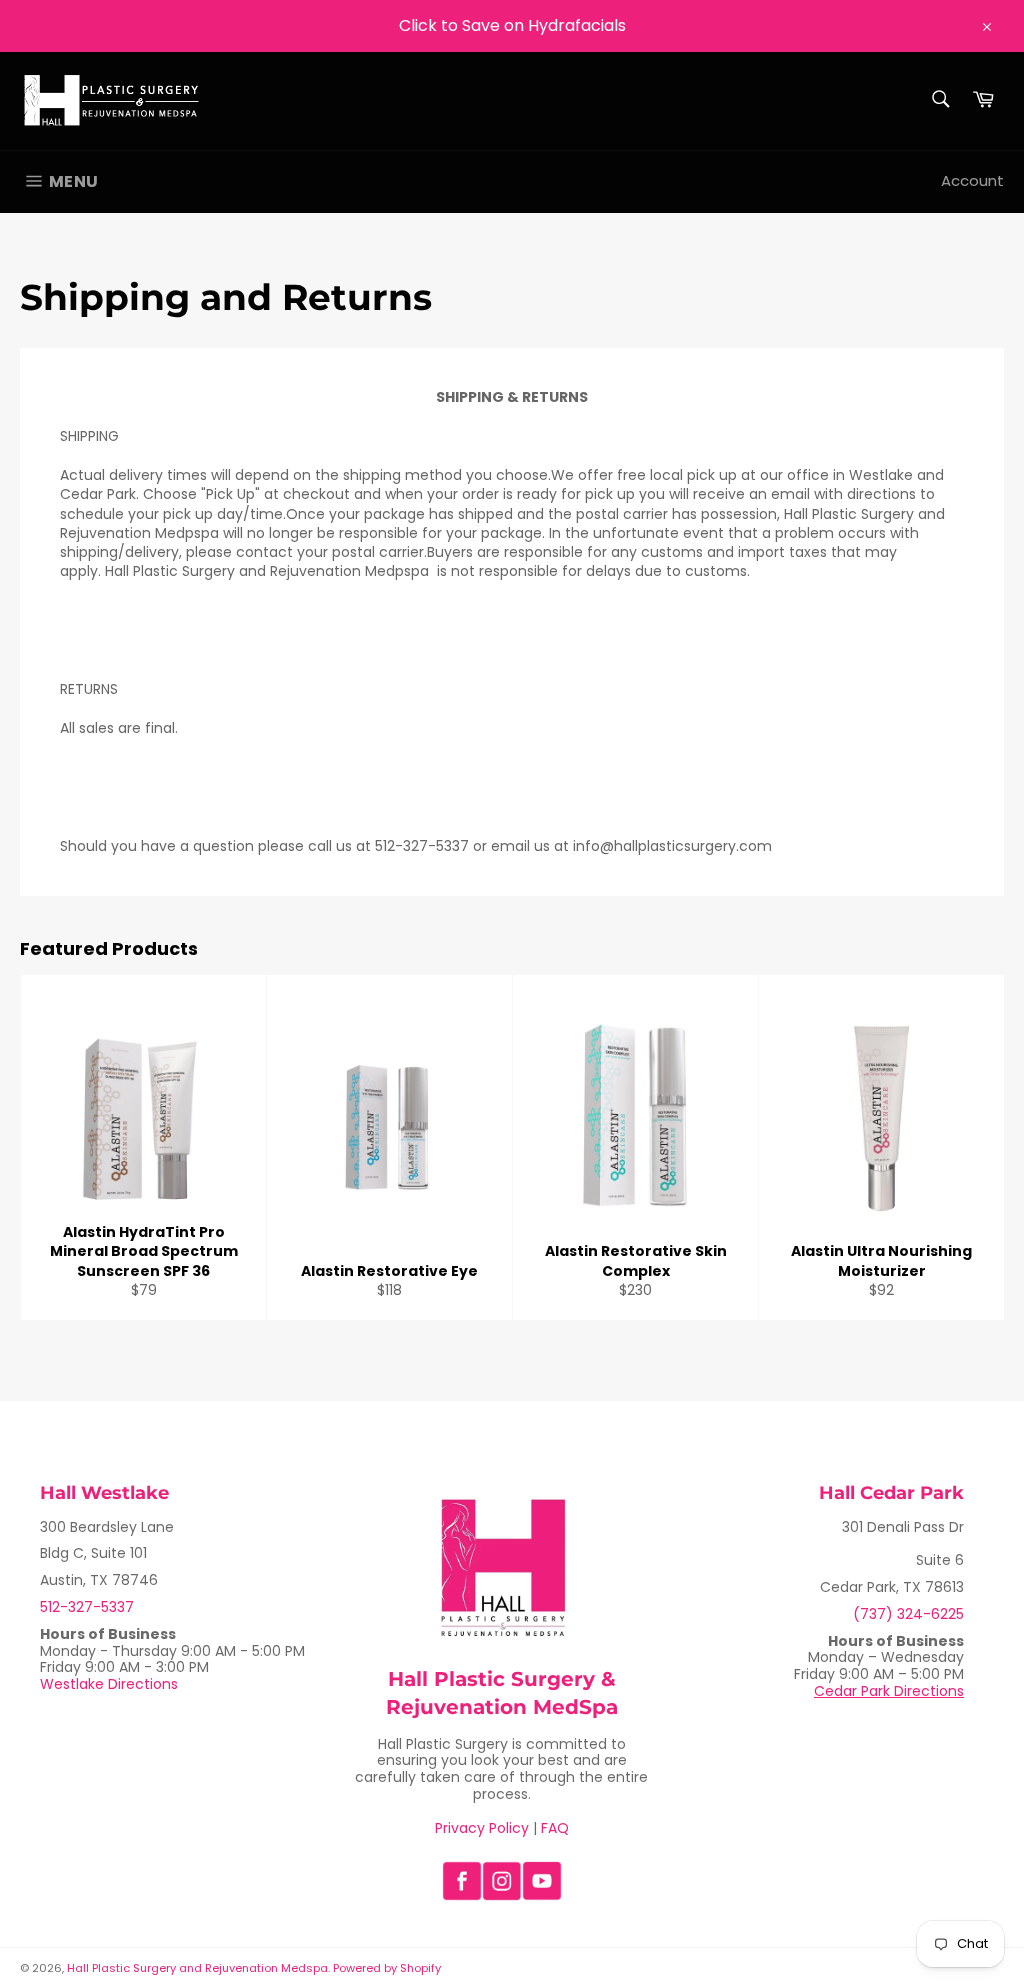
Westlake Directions (109, 1684)
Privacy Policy (482, 1828)
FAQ (555, 1828)
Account (972, 180)
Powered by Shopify (387, 1968)
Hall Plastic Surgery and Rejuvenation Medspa (197, 1968)
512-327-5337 (87, 1607)
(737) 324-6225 (908, 1614)
